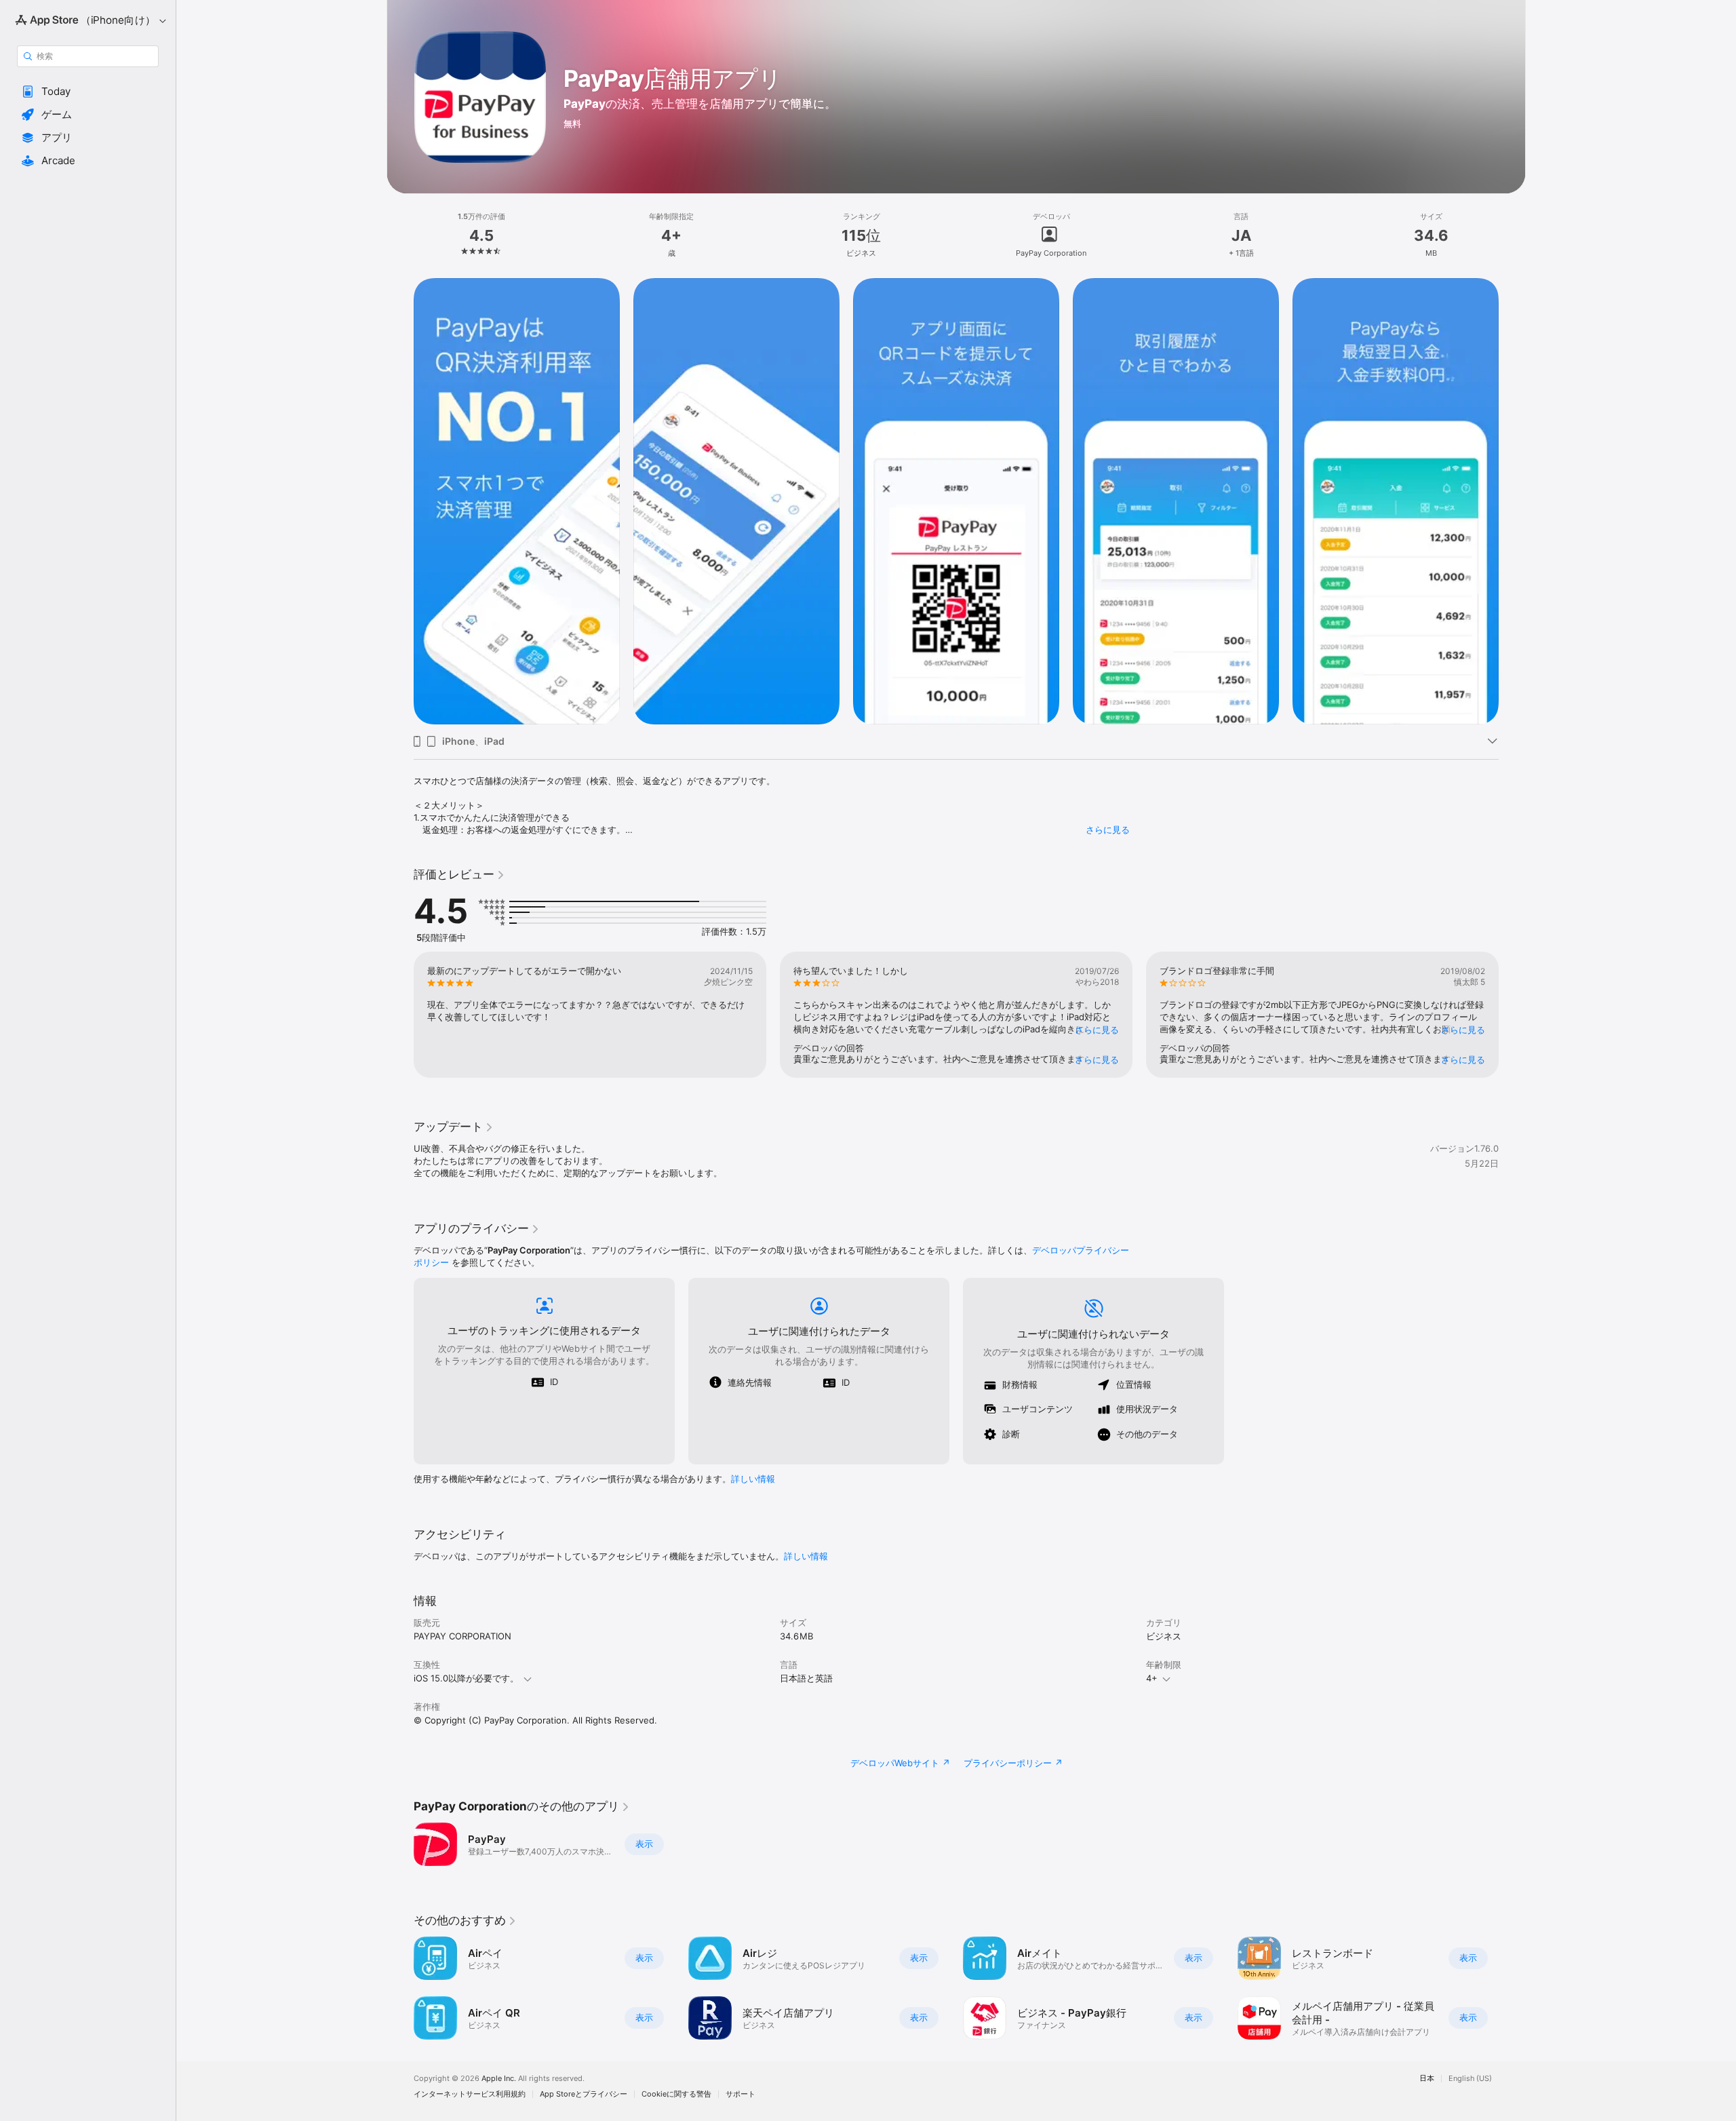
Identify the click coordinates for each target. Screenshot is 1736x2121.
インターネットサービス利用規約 (470, 2094)
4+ (1152, 1678)
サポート (741, 2094)
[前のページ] (400, 501)
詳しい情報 (753, 1479)
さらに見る (1108, 830)
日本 (1427, 2079)
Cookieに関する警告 (676, 2094)
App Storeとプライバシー (584, 2094)
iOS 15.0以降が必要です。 (466, 1678)
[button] (88, 92)
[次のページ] (1512, 501)
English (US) (1470, 2079)
